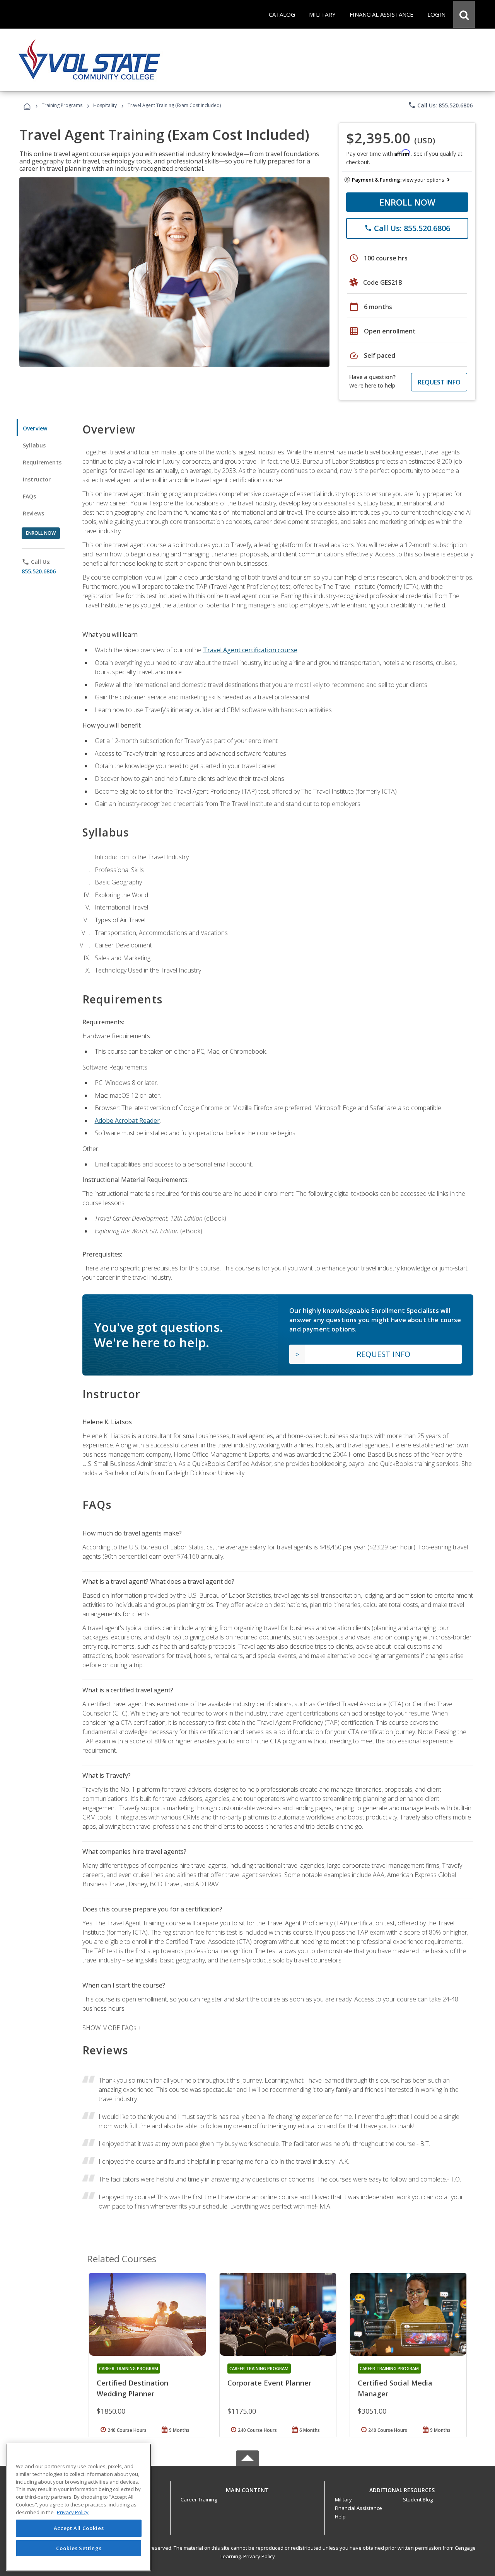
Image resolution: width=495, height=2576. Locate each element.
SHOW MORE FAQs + (112, 2028)
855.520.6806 (39, 571)
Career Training (199, 2499)
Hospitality (106, 105)
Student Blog (418, 2499)
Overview (35, 428)
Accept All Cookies (79, 2528)
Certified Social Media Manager (395, 2388)
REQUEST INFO (439, 382)
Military (343, 2499)
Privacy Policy (259, 2556)
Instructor (37, 479)
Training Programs (62, 105)
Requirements (42, 462)
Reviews (33, 513)
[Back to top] (247, 2488)
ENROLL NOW (407, 202)
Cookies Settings (79, 2548)
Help (340, 2516)
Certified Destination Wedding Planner (132, 2388)
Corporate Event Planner (269, 2383)
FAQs (30, 496)
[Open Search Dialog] (464, 14)
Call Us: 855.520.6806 (440, 105)
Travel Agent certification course (250, 650)
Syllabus (34, 445)
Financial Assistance (358, 2508)
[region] (79, 2507)
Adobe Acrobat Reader (127, 1121)
